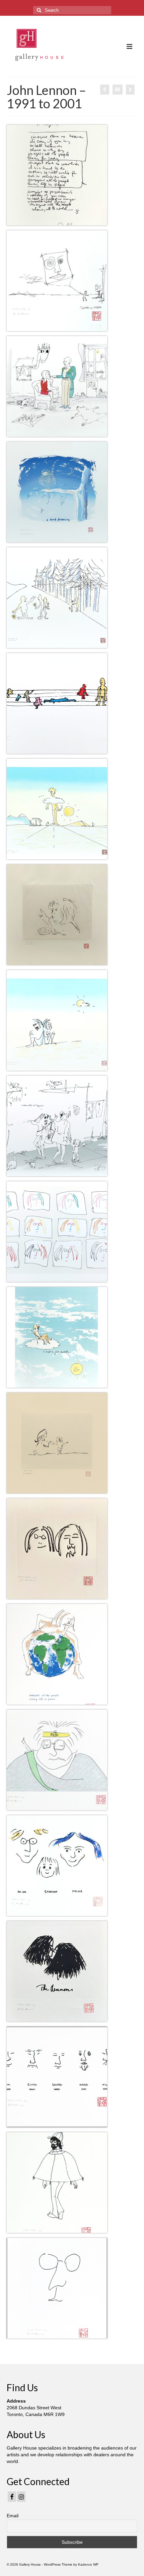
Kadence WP (88, 2564)
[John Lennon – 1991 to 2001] (105, 90)
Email (13, 2516)
